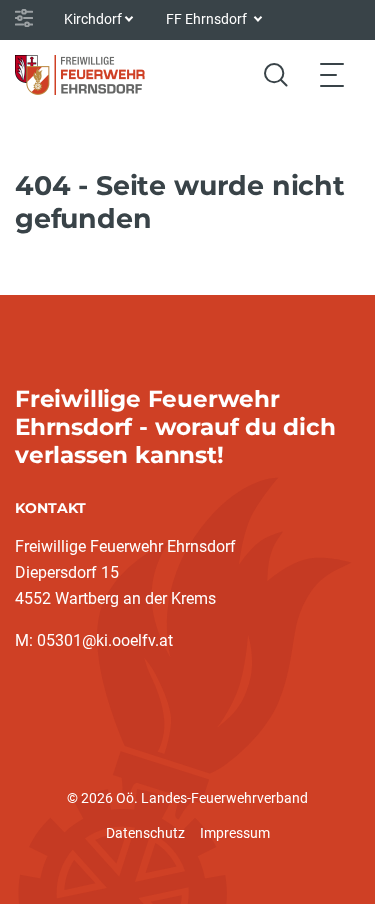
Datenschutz (145, 833)
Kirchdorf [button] (93, 19)
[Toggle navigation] (332, 74)
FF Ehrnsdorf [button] (208, 19)
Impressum (235, 833)
